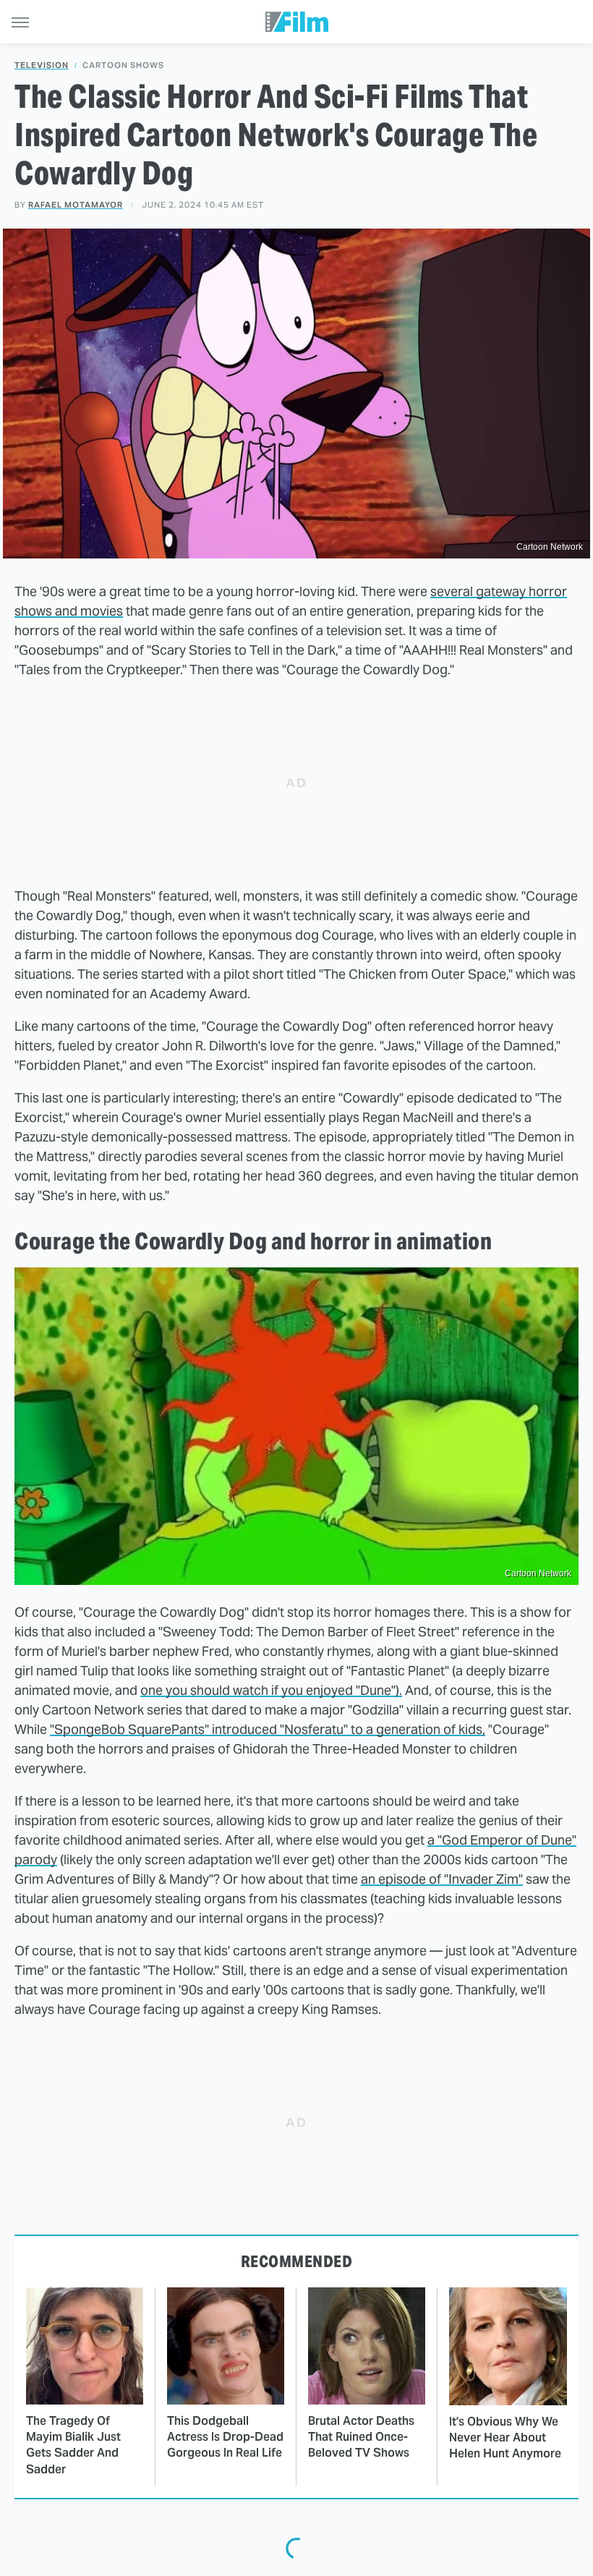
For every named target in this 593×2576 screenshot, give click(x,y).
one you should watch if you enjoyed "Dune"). (271, 1690)
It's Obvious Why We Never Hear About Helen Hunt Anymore (505, 2438)
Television (42, 65)
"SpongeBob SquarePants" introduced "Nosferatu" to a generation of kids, (268, 1729)
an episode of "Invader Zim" (442, 1879)
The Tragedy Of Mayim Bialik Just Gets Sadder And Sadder (73, 2445)
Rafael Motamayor (76, 205)
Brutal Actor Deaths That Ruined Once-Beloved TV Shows (361, 2437)
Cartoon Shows (123, 65)
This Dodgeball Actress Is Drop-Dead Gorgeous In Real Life (225, 2437)
